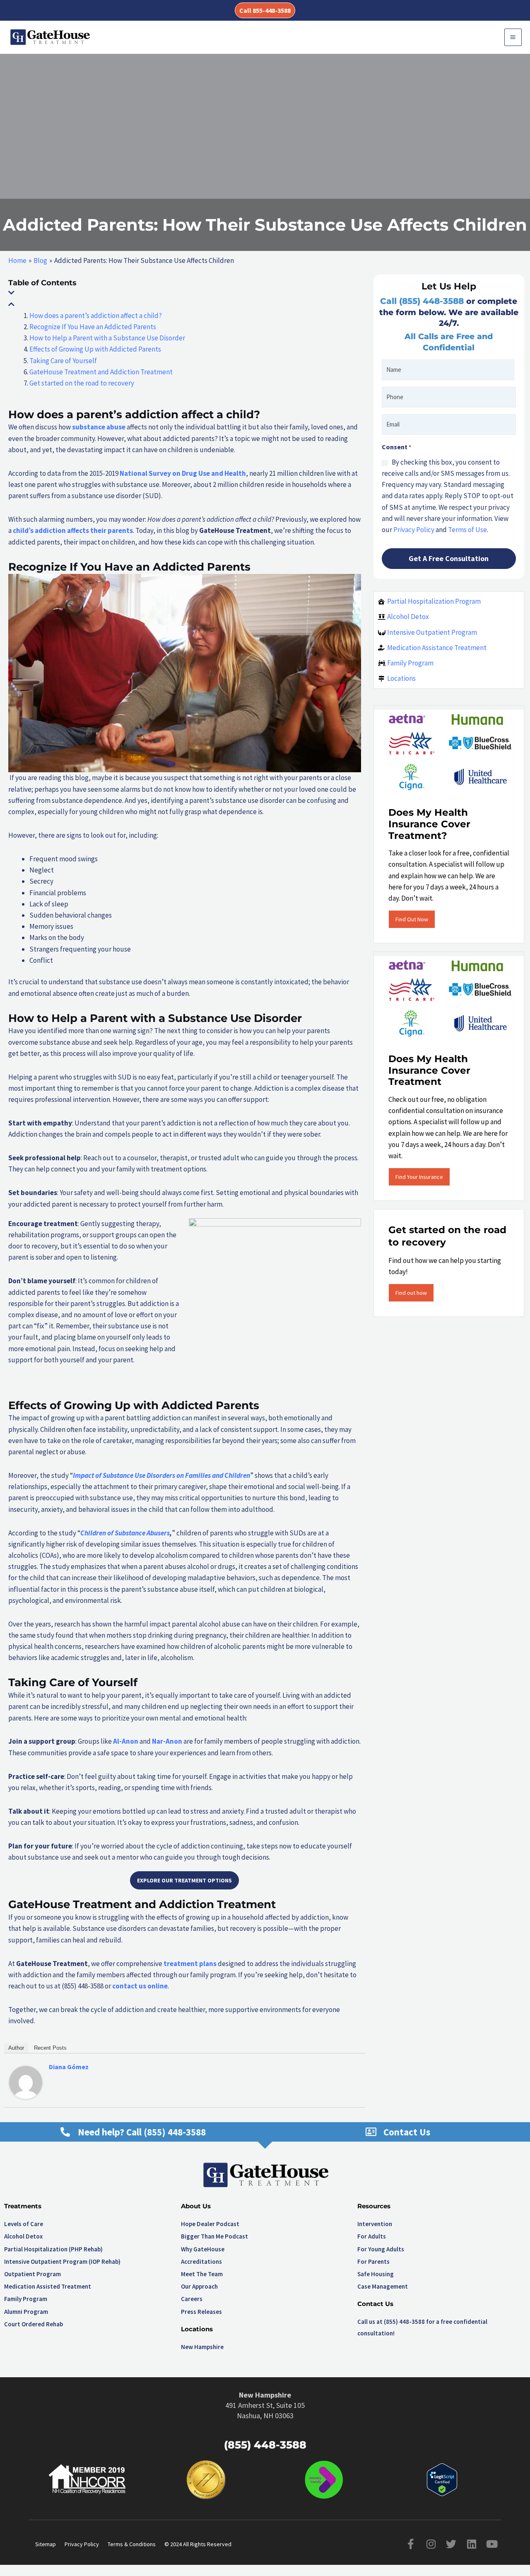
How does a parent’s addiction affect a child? (96, 316)
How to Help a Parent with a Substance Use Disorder (107, 338)
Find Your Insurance (419, 1177)
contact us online (140, 1986)
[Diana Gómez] (26, 2082)
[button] (265, 10)
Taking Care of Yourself (63, 361)
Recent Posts (50, 2048)
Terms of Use (467, 530)
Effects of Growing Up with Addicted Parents (95, 349)
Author (16, 2048)
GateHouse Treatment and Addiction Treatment (101, 372)
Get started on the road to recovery (82, 383)
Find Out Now (412, 919)
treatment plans (190, 1964)
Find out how (411, 1293)
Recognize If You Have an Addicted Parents (93, 327)
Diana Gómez (69, 2067)
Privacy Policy (414, 530)
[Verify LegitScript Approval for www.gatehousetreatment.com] (442, 2479)
